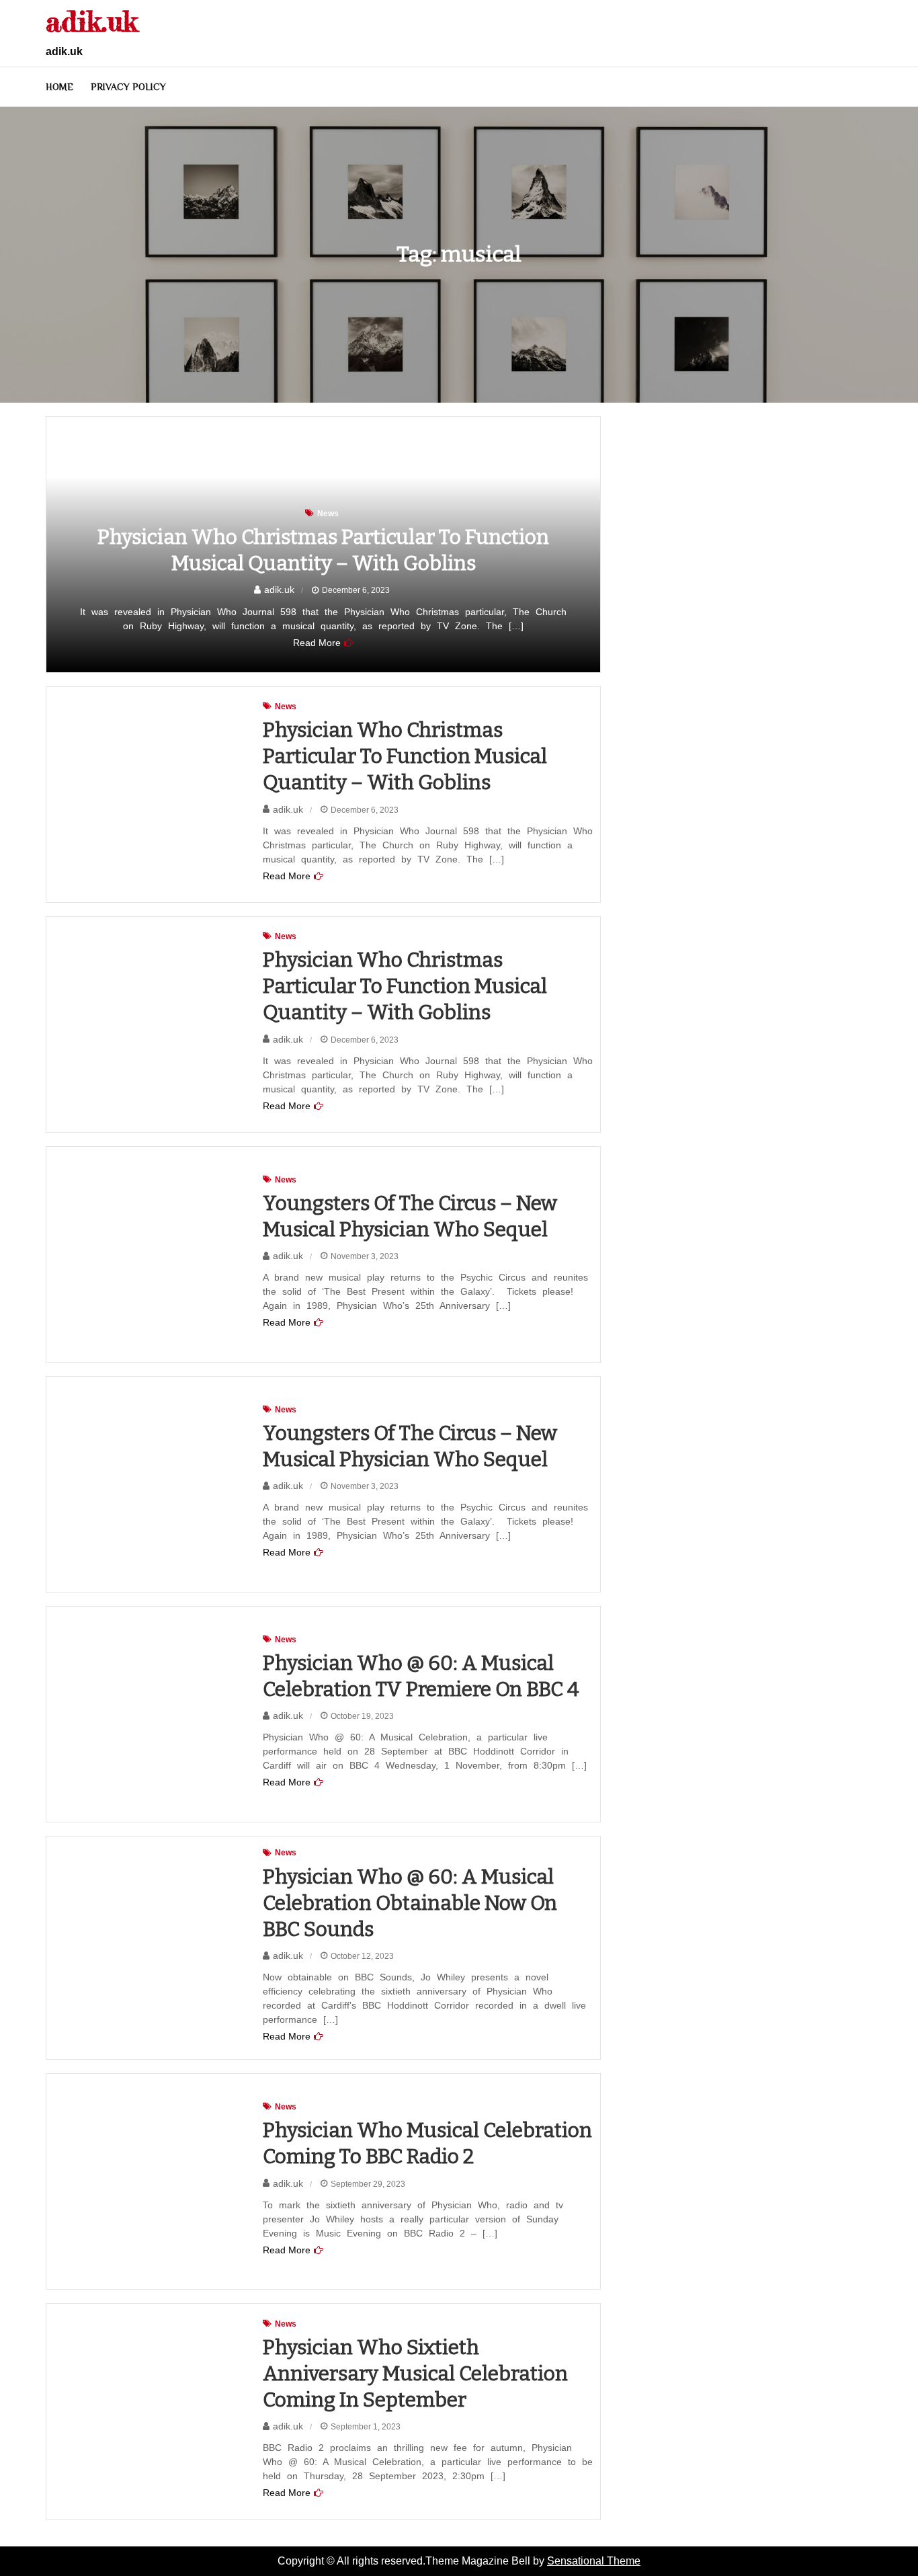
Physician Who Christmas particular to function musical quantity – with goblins (405, 756)
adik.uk (92, 21)
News (328, 514)
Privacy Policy (128, 87)
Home (59, 87)
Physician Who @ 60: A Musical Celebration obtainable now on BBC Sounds (410, 1903)
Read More (317, 643)
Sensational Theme (594, 2561)
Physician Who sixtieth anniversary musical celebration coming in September (415, 2374)
